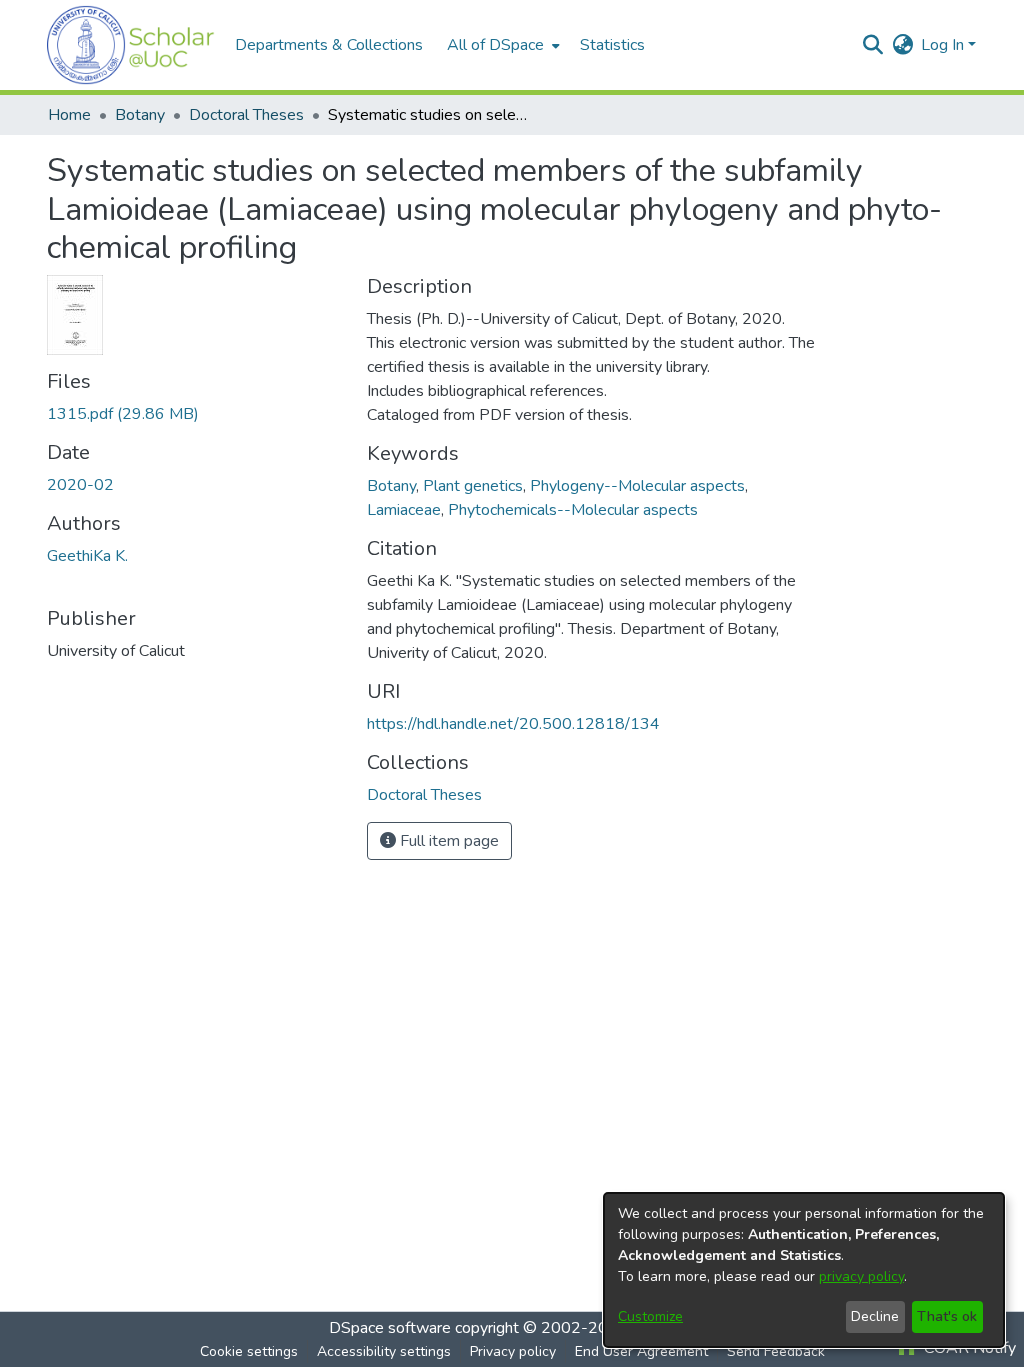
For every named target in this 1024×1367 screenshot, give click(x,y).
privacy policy (861, 1276)
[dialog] (804, 1270)
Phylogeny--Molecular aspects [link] (637, 486)
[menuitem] (501, 45)
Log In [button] (944, 45)
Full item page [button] (447, 841)
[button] (131, 45)
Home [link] (69, 115)
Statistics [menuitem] (612, 45)
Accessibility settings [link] (384, 1351)
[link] (123, 414)
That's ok (947, 1316)
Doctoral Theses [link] (246, 115)
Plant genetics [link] (473, 486)
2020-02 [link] (80, 485)
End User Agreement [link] (641, 1351)
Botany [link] (140, 115)
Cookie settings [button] (249, 1351)
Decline (875, 1316)
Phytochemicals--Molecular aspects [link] (573, 510)
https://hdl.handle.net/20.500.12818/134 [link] (513, 724)
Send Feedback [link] (776, 1351)
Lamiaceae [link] (404, 510)
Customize (650, 1316)
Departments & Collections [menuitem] (329, 45)
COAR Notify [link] (968, 1348)
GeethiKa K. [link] (87, 556)
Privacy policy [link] (513, 1351)
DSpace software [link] (390, 1328)
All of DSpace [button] (495, 45)
